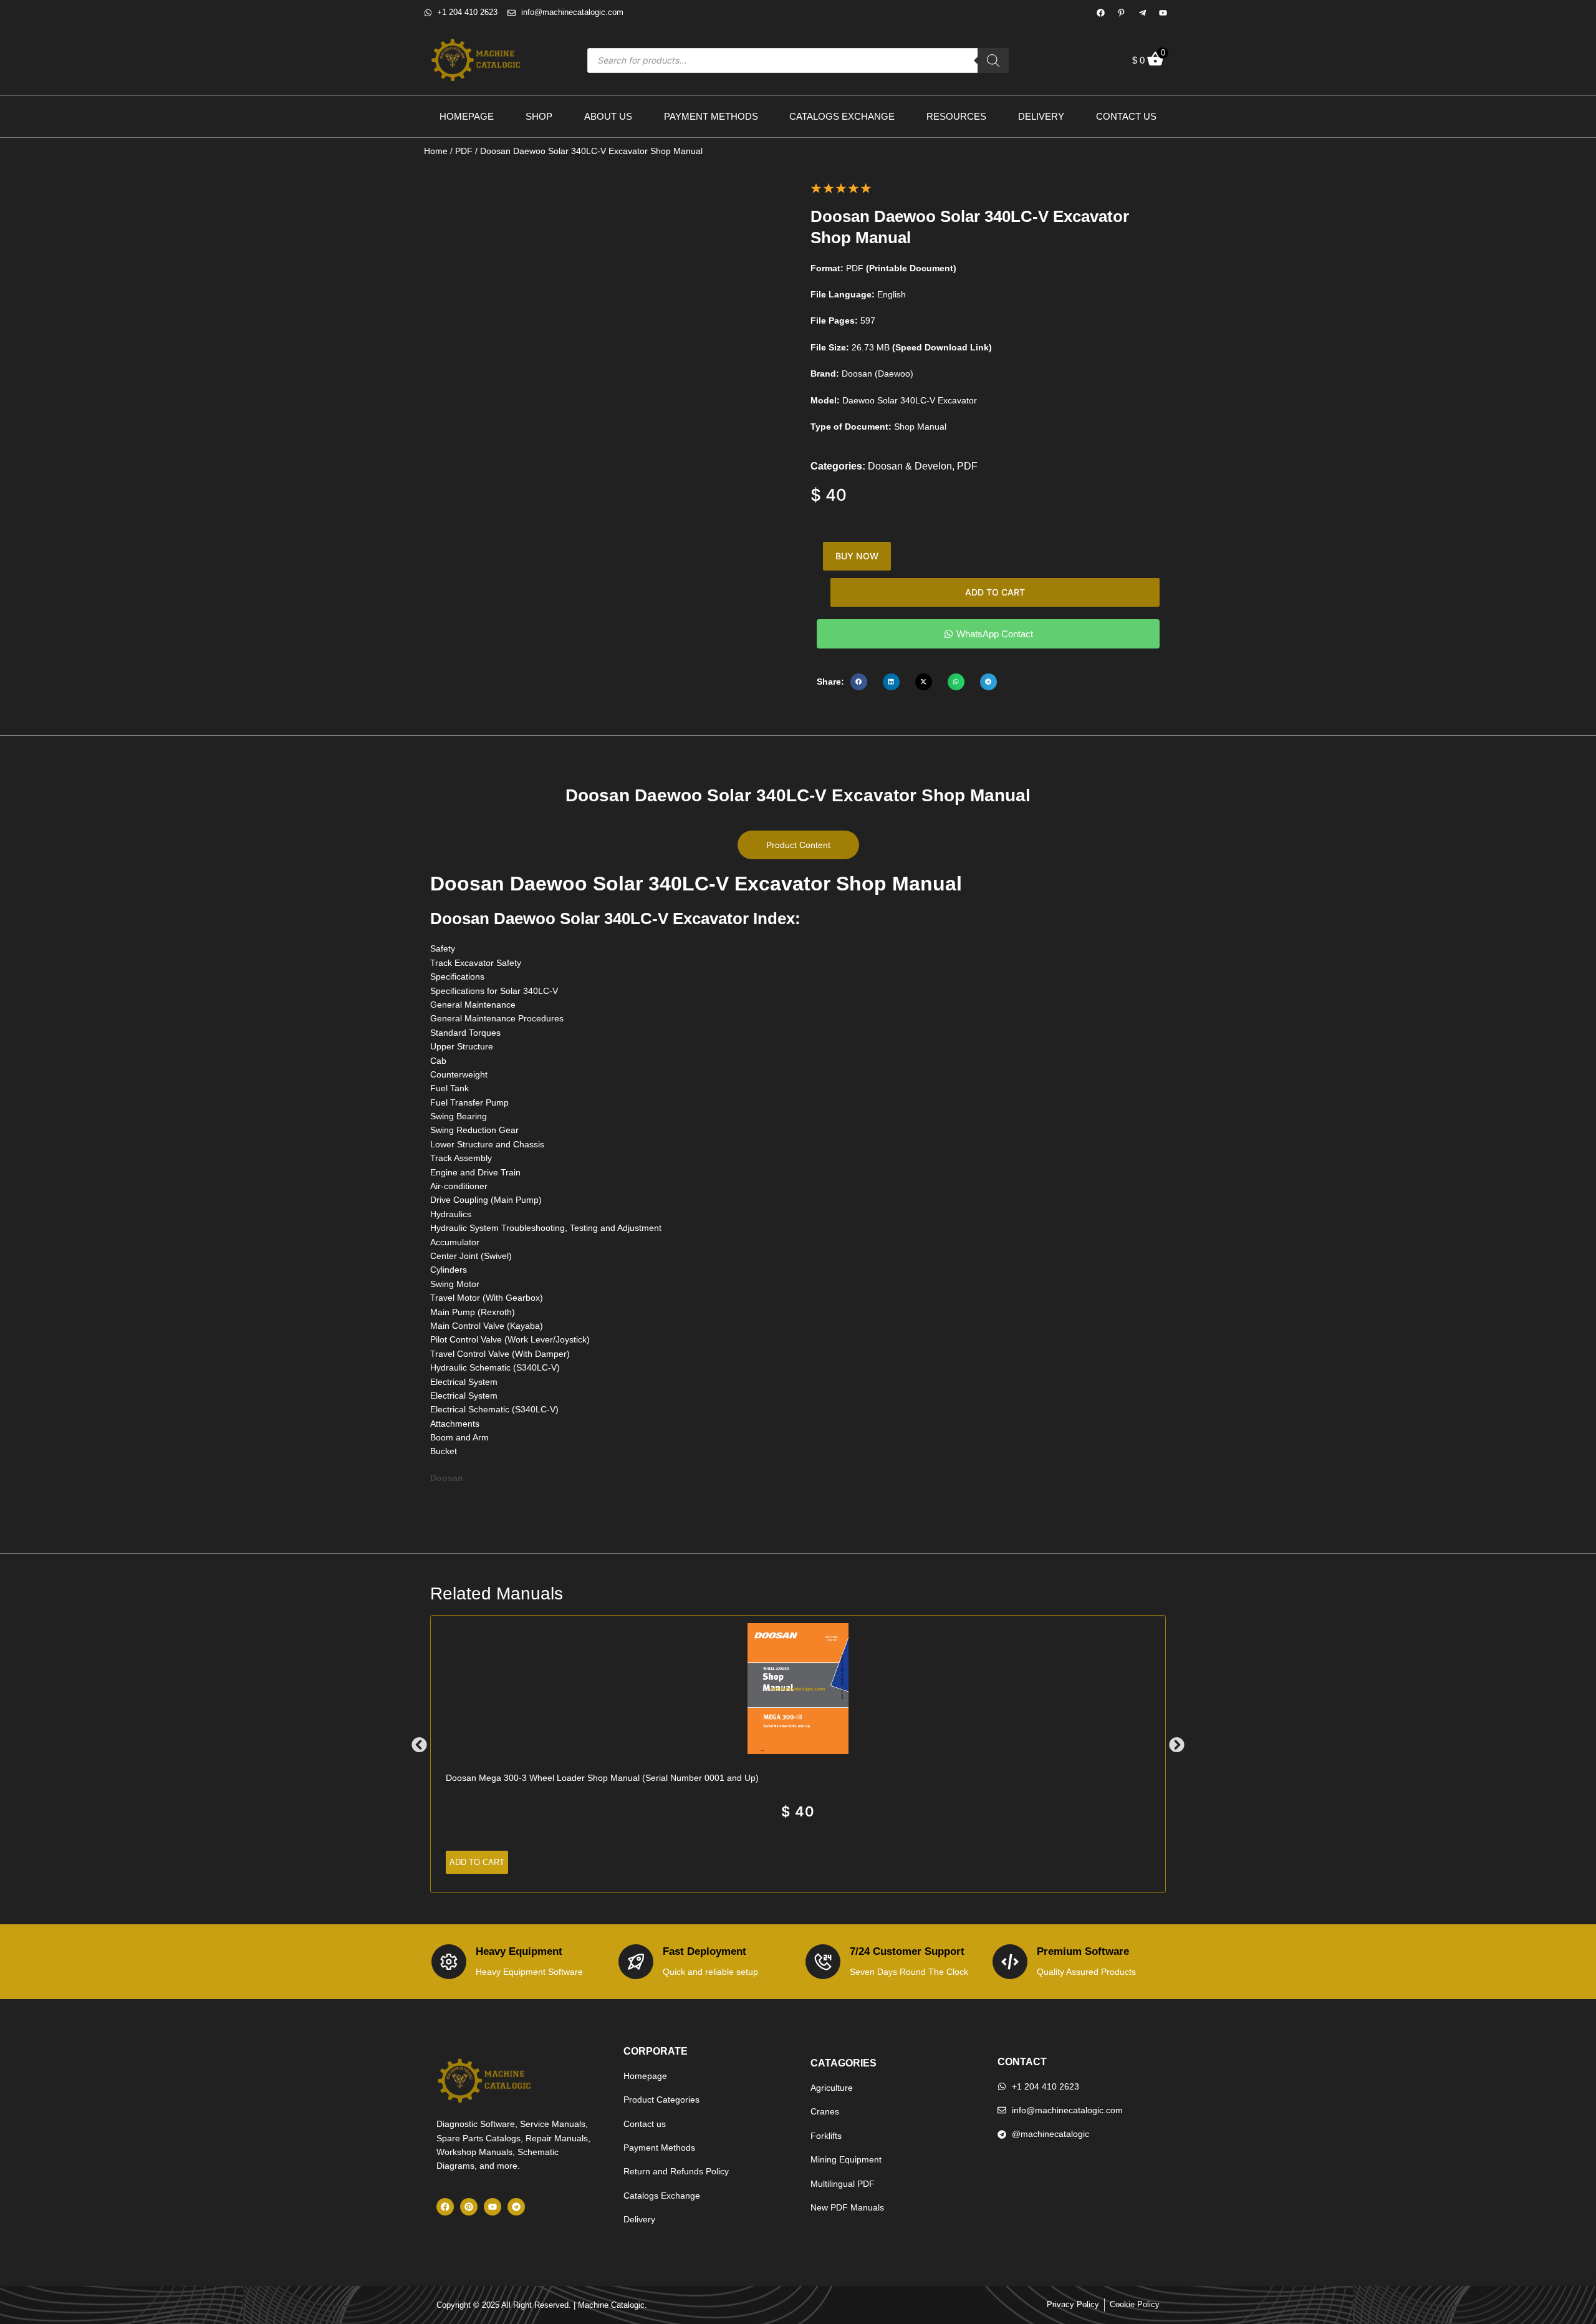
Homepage (467, 116)
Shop (539, 116)
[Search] (993, 60)
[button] (859, 682)
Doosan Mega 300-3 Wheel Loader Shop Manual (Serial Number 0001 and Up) (602, 1778)
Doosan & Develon (910, 466)
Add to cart (995, 592)
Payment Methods (711, 116)
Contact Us (1126, 116)
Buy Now (857, 556)
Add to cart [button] (477, 1862)
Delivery (1041, 116)
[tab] (798, 845)
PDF (464, 151)
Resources (956, 116)
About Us (608, 116)
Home (436, 151)
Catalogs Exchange (842, 116)
